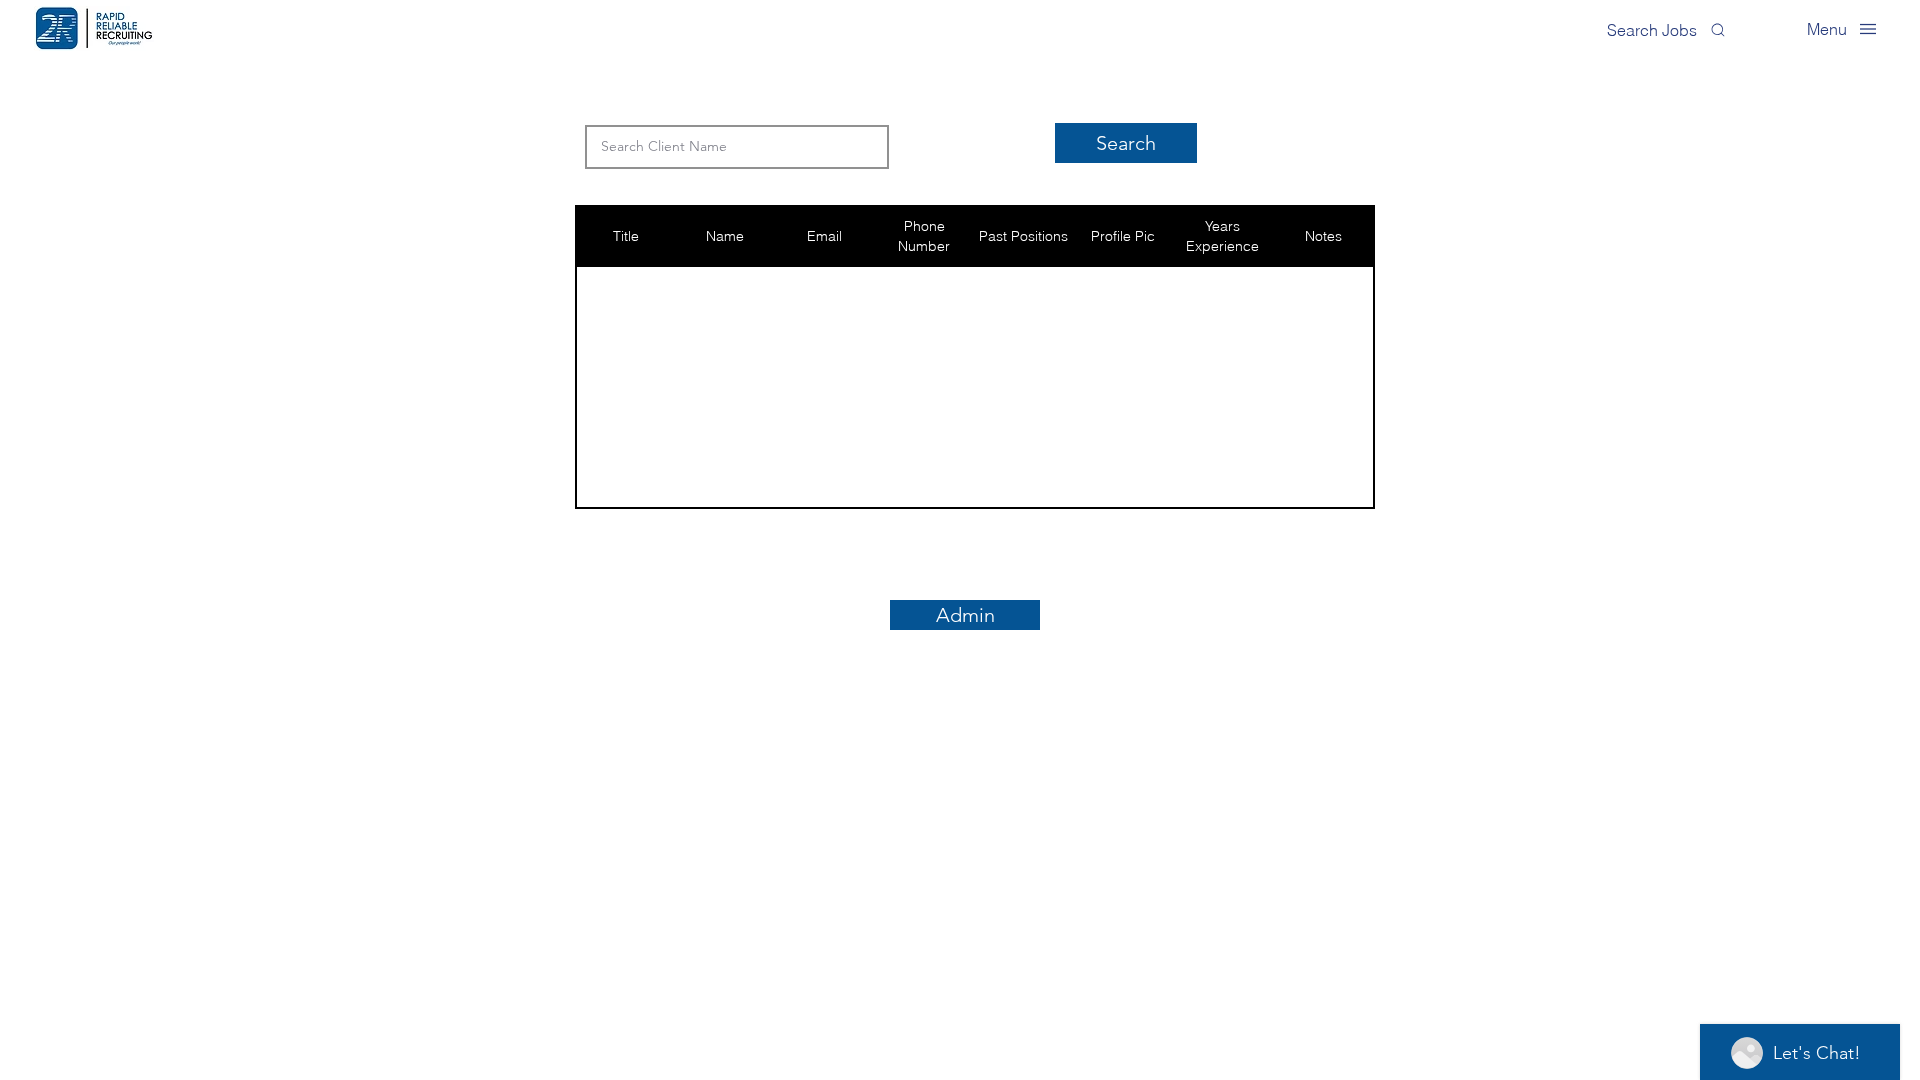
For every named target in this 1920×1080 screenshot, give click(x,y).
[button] (1842, 28)
